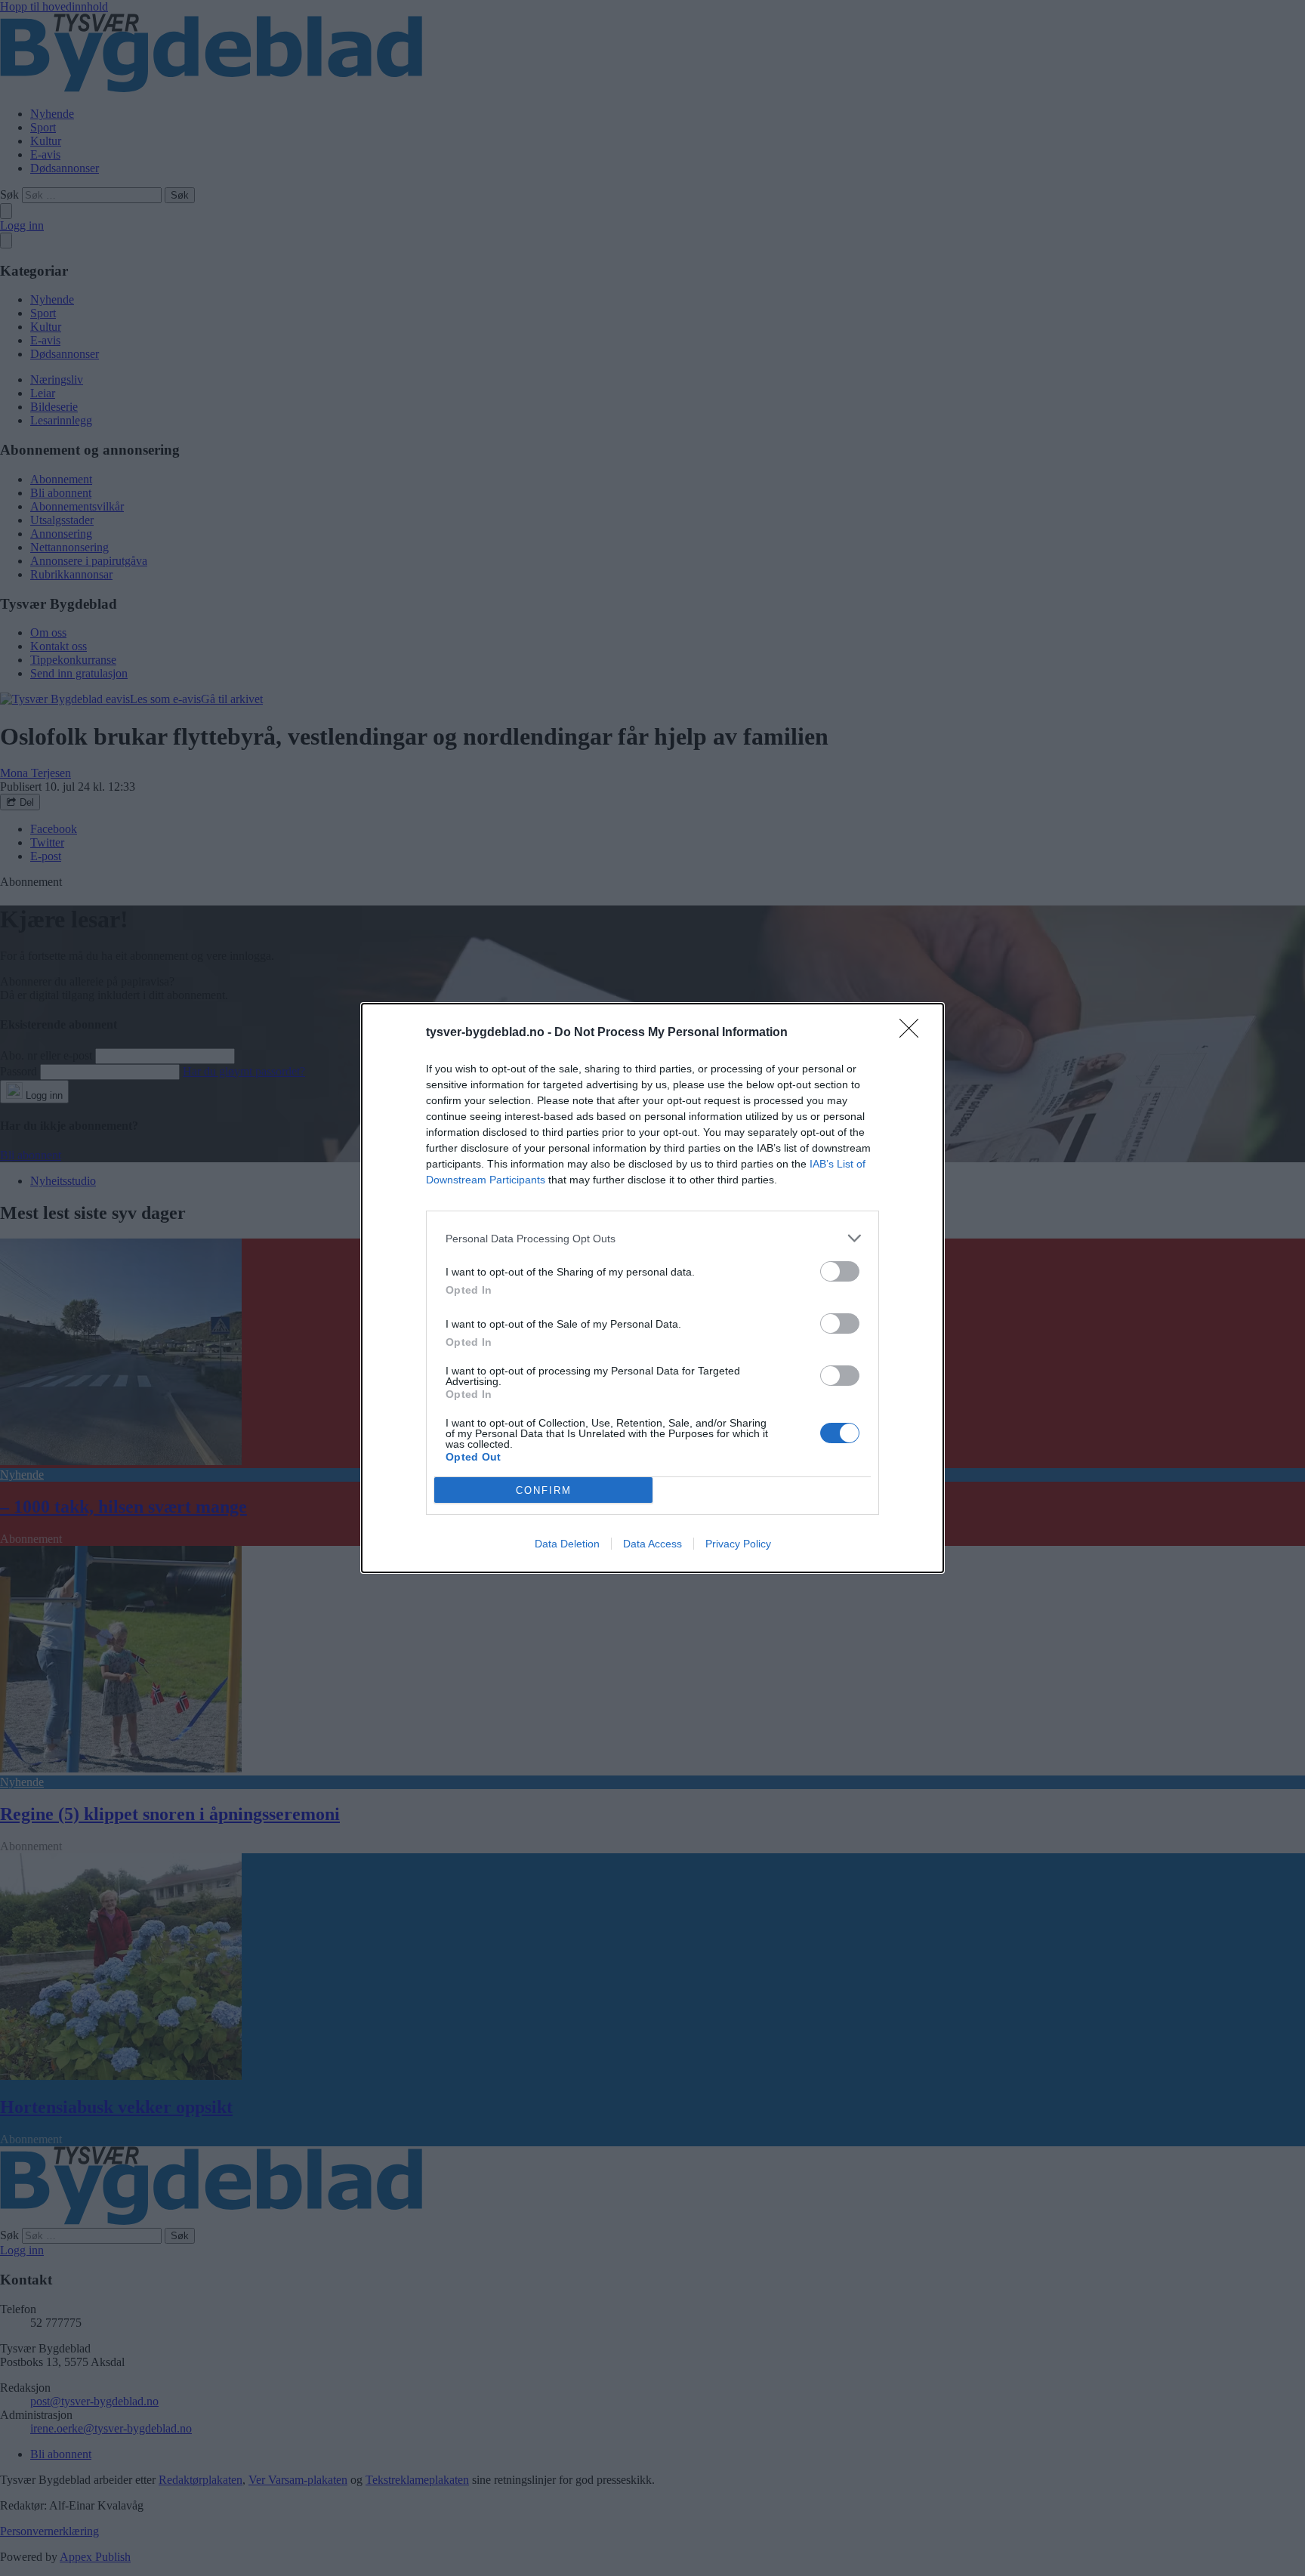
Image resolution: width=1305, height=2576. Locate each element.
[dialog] (652, 1288)
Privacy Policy (738, 1544)
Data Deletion (567, 1544)
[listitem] (652, 1238)
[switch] (840, 1271)
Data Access (652, 1544)
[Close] (914, 1033)
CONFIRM (544, 1490)
